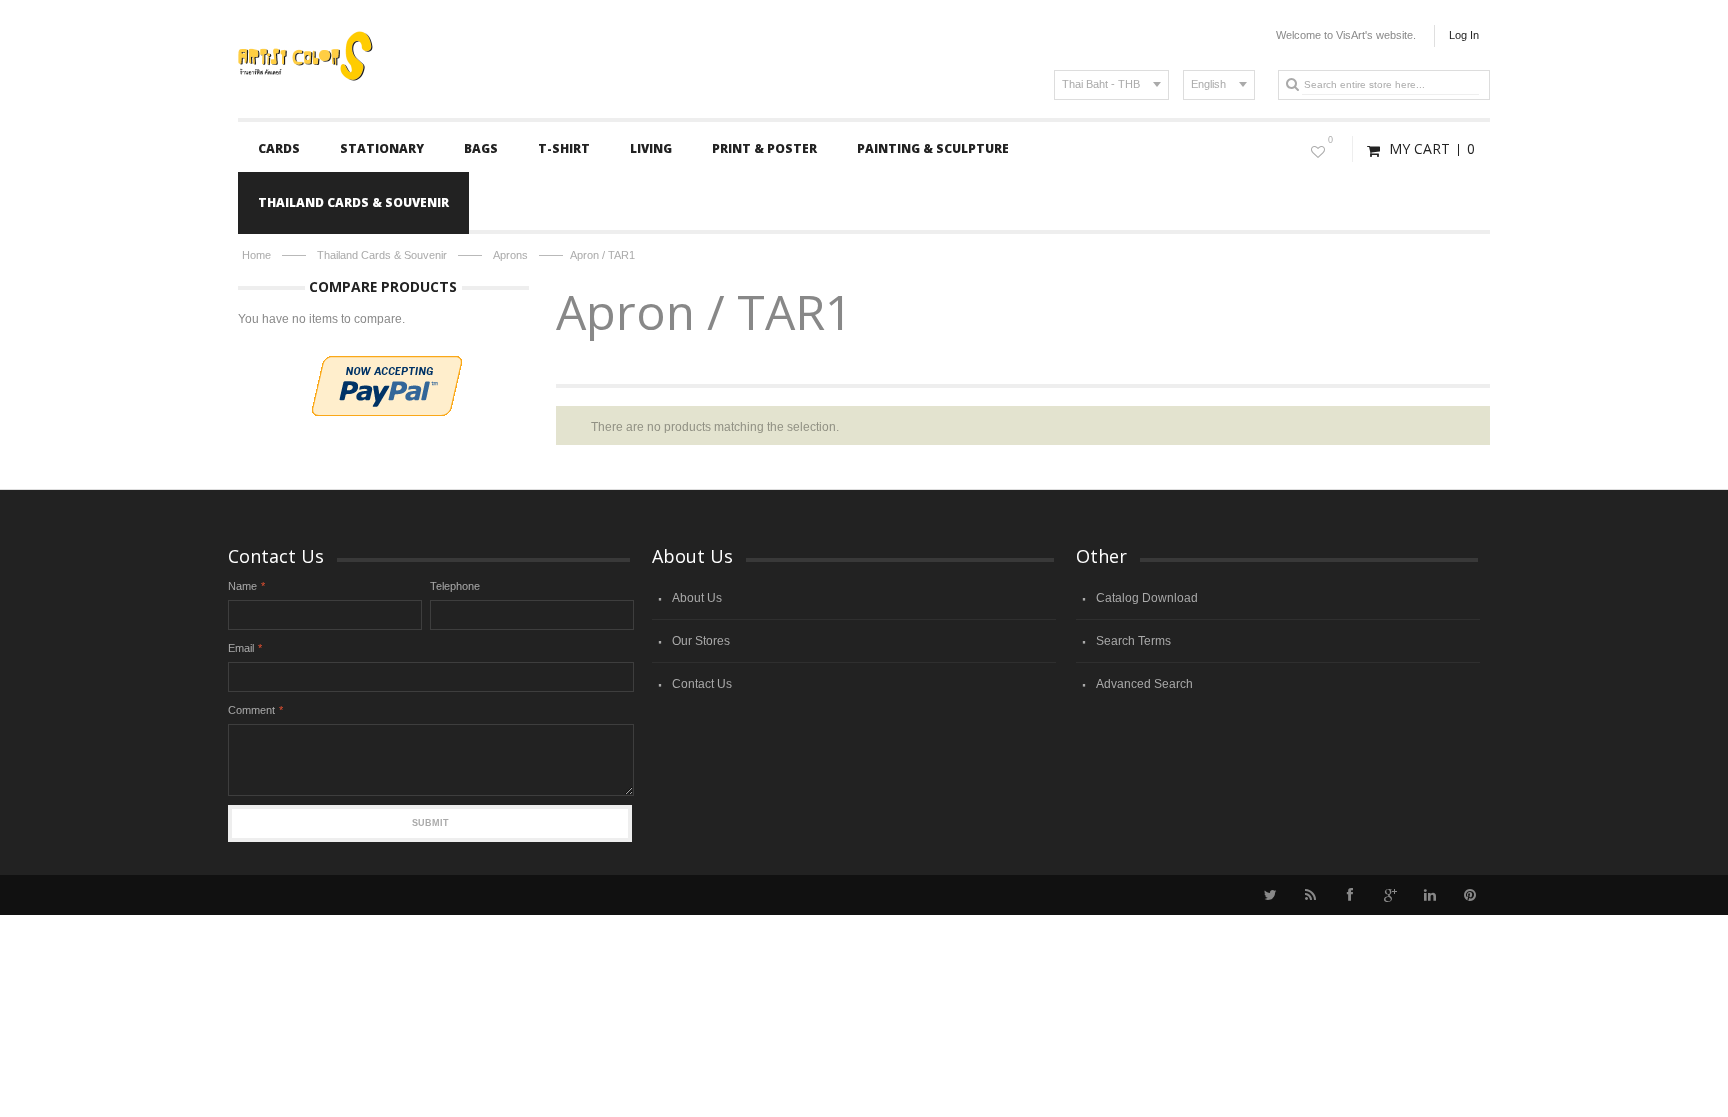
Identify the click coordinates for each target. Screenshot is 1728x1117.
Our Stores (701, 641)
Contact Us (702, 684)
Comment (251, 710)
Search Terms (1133, 641)
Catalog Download (1147, 598)
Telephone (455, 586)
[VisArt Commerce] (375, 32)
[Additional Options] (387, 365)
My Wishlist (1330, 140)
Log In (1464, 35)
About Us (697, 598)
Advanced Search (1144, 684)
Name (242, 586)
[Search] (1292, 84)
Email (241, 648)
